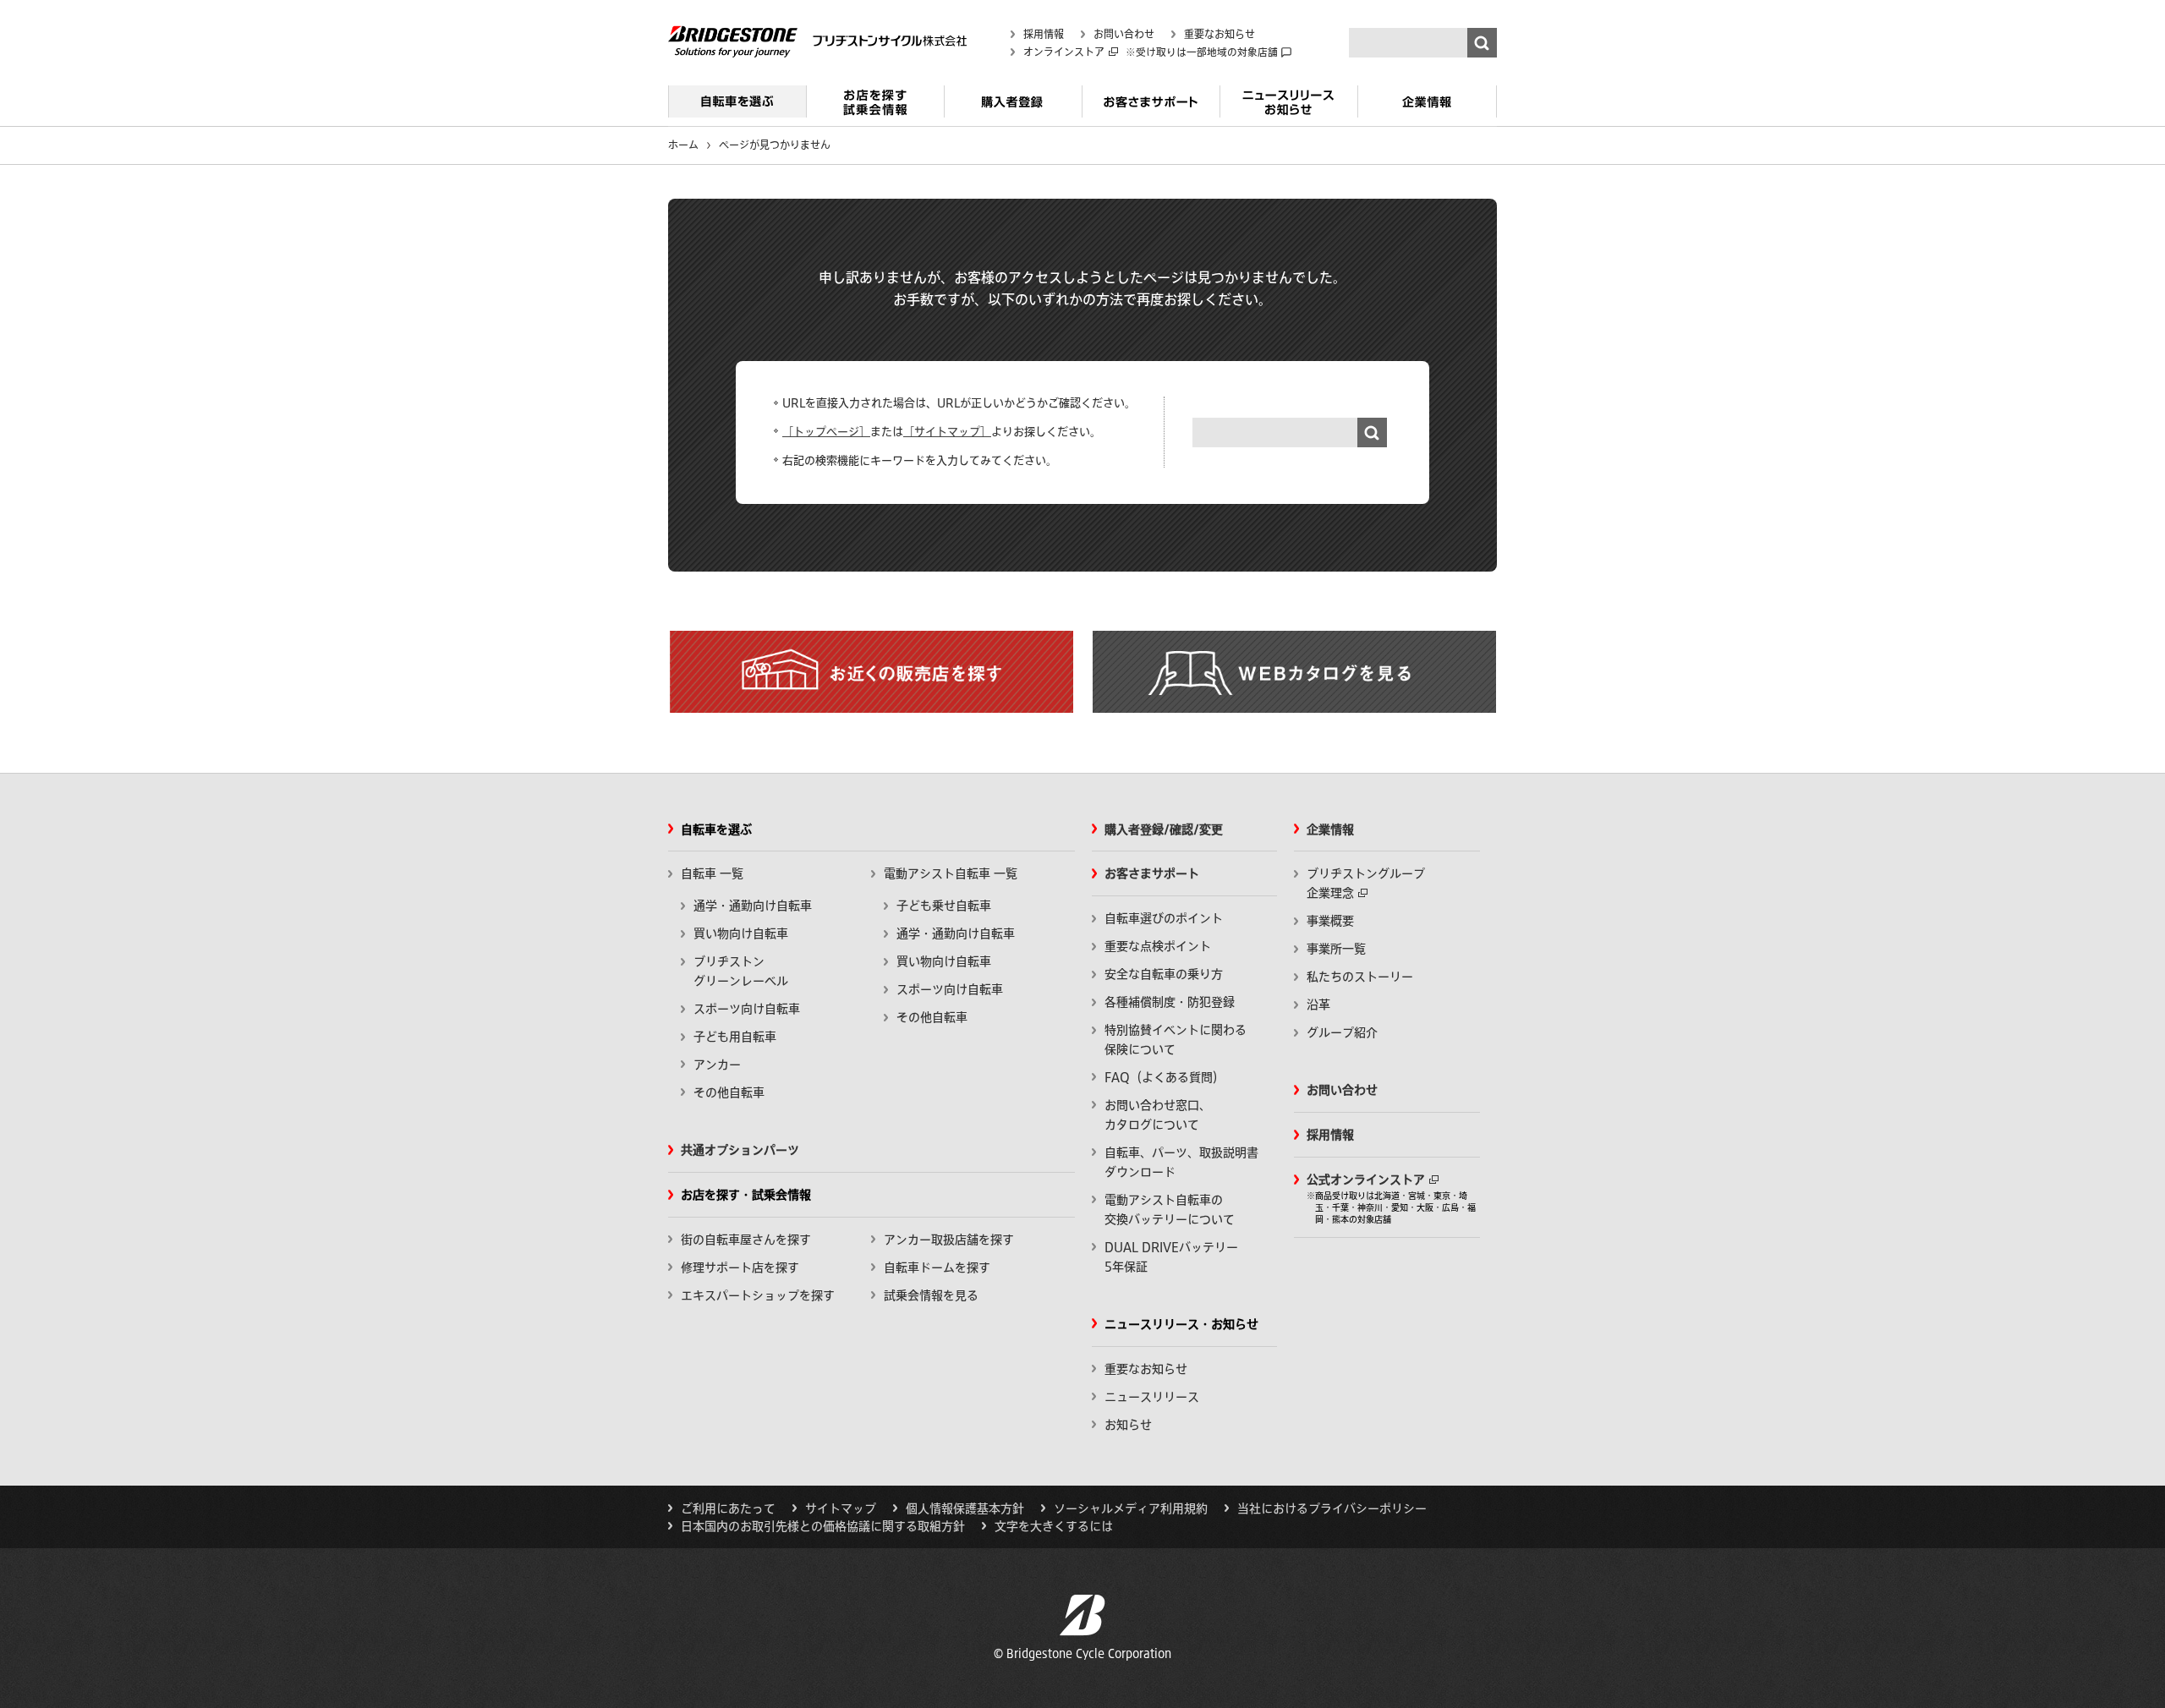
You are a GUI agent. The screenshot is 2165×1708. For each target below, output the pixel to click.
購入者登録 (1013, 108)
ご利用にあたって (728, 1508)
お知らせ (1128, 1425)
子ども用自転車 (735, 1037)
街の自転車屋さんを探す (746, 1240)
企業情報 (1427, 108)
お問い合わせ (1124, 34)
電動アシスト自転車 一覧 (951, 873)
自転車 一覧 (712, 873)
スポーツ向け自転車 (747, 1009)
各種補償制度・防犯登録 (1170, 1002)
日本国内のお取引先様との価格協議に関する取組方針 (823, 1526)
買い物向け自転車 (741, 933)
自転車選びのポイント (1164, 918)
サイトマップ (841, 1508)
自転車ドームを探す (937, 1267)
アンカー (717, 1065)
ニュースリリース (1152, 1397)
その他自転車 (729, 1092)
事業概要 (1330, 921)
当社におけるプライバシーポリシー (1332, 1508)
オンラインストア (1064, 52)
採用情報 (1044, 34)
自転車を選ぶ (737, 108)
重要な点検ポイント (1158, 946)
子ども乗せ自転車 (944, 906)
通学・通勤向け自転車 (753, 906)
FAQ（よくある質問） (1165, 1077)
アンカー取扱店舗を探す (949, 1240)
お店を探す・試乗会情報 (875, 108)
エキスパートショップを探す (758, 1295)
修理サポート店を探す (740, 1267)
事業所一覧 (1336, 949)
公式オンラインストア (1366, 1180)
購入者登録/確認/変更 (1164, 829)
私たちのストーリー (1360, 977)
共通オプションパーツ (740, 1150)
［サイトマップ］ (947, 432)
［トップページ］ (826, 432)
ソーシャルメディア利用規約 (1131, 1508)
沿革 (1318, 1005)
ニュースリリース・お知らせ (1288, 108)
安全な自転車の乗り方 (1164, 974)
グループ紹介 (1342, 1032)
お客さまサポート (1151, 108)
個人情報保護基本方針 (965, 1508)
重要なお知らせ (1220, 34)
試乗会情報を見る (931, 1295)
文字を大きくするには (1054, 1526)
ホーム (683, 145)
